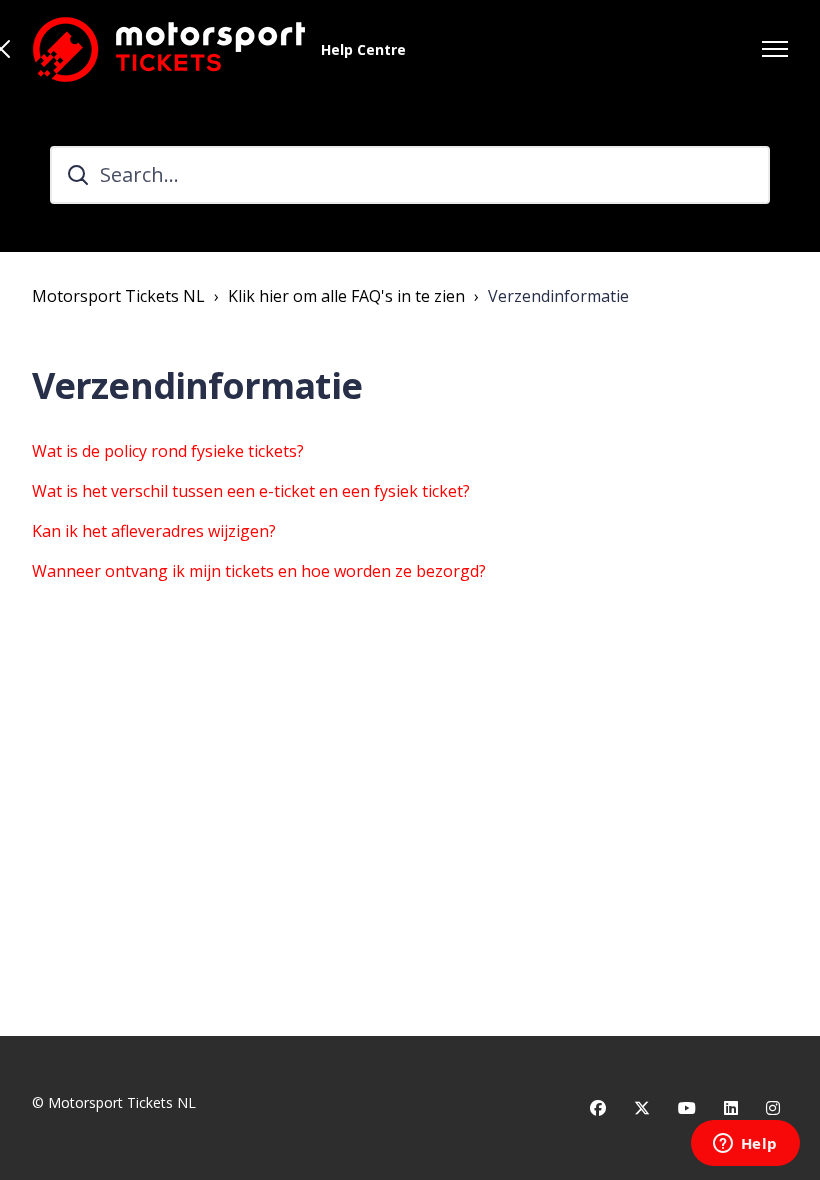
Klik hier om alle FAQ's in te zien (346, 296)
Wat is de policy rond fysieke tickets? (168, 451)
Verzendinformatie (558, 296)
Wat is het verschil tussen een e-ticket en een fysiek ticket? (251, 491)
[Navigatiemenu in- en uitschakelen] (775, 49)
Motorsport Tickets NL (118, 296)
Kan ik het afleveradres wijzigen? (154, 531)
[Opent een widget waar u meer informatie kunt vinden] (745, 1145)
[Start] (168, 49)
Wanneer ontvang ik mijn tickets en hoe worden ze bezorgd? (259, 571)
